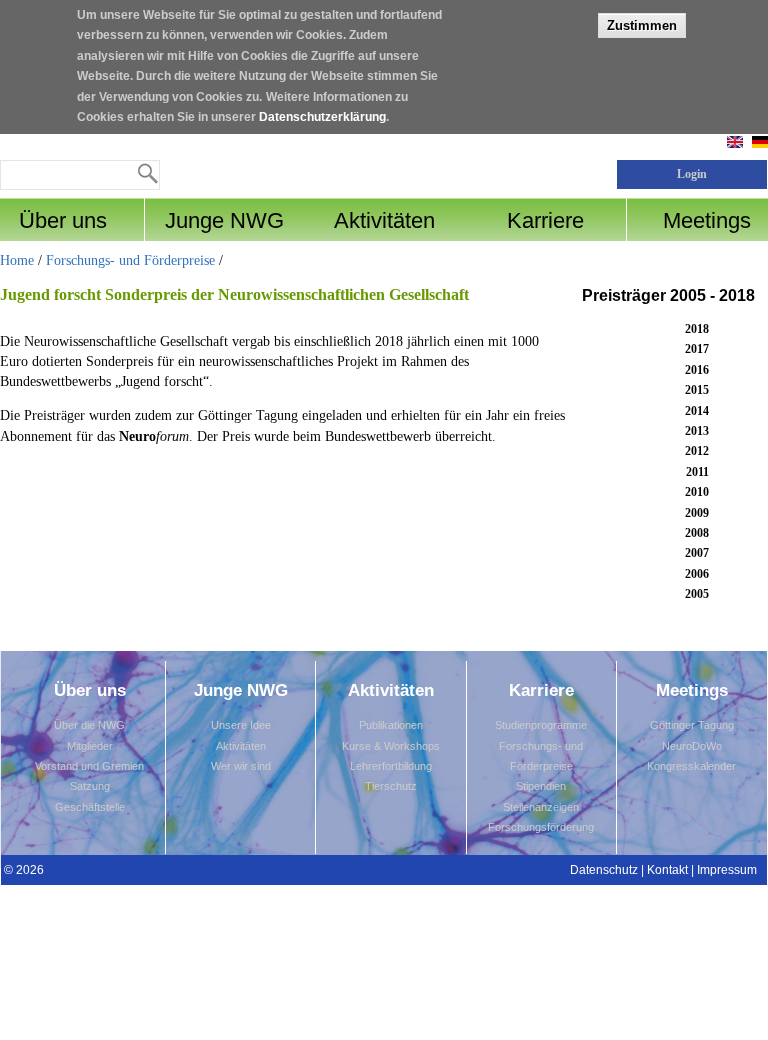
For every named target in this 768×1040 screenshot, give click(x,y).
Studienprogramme (541, 725)
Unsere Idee (241, 725)
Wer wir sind (241, 766)
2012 (697, 451)
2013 (697, 431)
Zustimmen (642, 25)
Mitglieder (90, 746)
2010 (697, 492)
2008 (697, 533)
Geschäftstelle (90, 807)
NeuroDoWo (692, 746)
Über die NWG (89, 725)
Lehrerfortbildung (391, 766)
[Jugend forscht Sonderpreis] (760, 143)
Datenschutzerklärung (322, 117)
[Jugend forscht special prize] (735, 143)
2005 (697, 594)
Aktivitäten (241, 746)
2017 (697, 349)
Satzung (90, 786)
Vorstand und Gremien (89, 766)
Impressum (727, 870)
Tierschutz (391, 786)
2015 (697, 390)
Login (692, 174)
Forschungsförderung (541, 827)
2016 (697, 370)
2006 (697, 574)
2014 (697, 411)
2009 (697, 513)
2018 (697, 329)
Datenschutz (604, 870)
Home (17, 260)
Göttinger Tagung (692, 725)
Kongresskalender (691, 766)
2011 (697, 472)
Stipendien (541, 786)
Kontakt (667, 870)
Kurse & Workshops (391, 746)
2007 (697, 553)
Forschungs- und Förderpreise (130, 260)
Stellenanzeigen (541, 807)
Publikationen (391, 725)
